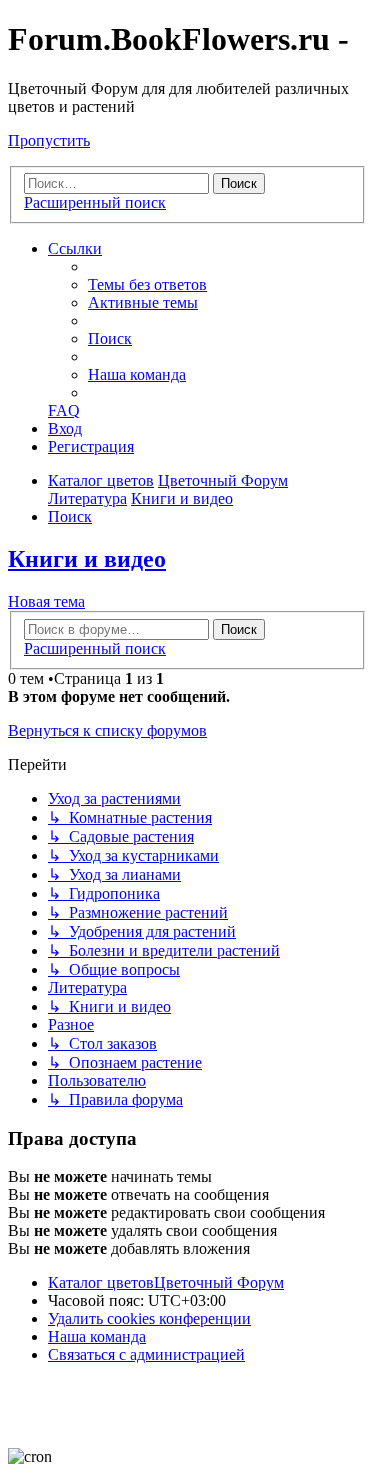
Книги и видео (87, 559)
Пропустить (49, 140)
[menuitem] (147, 284)
